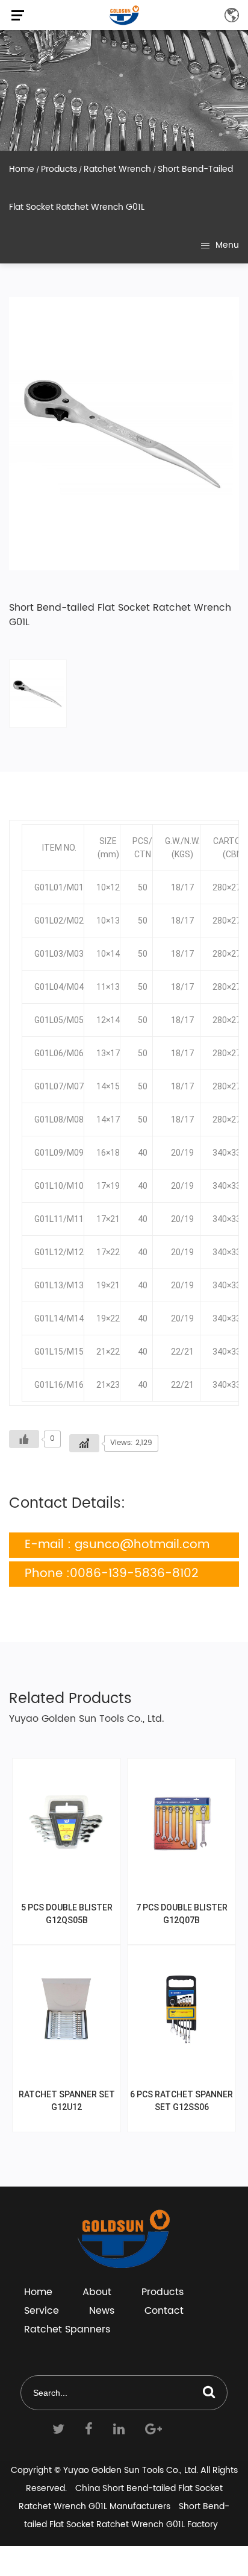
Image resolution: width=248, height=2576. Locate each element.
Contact (164, 2311)
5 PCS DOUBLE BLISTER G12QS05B (67, 1914)
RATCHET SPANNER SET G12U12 (67, 2101)
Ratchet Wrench (117, 169)
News (102, 2311)
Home (22, 169)
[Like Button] (24, 1439)
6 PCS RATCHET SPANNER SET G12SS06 (181, 2101)
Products (59, 169)
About (97, 2292)
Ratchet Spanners (67, 2329)
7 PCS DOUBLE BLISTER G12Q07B (182, 1914)
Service (42, 2311)
